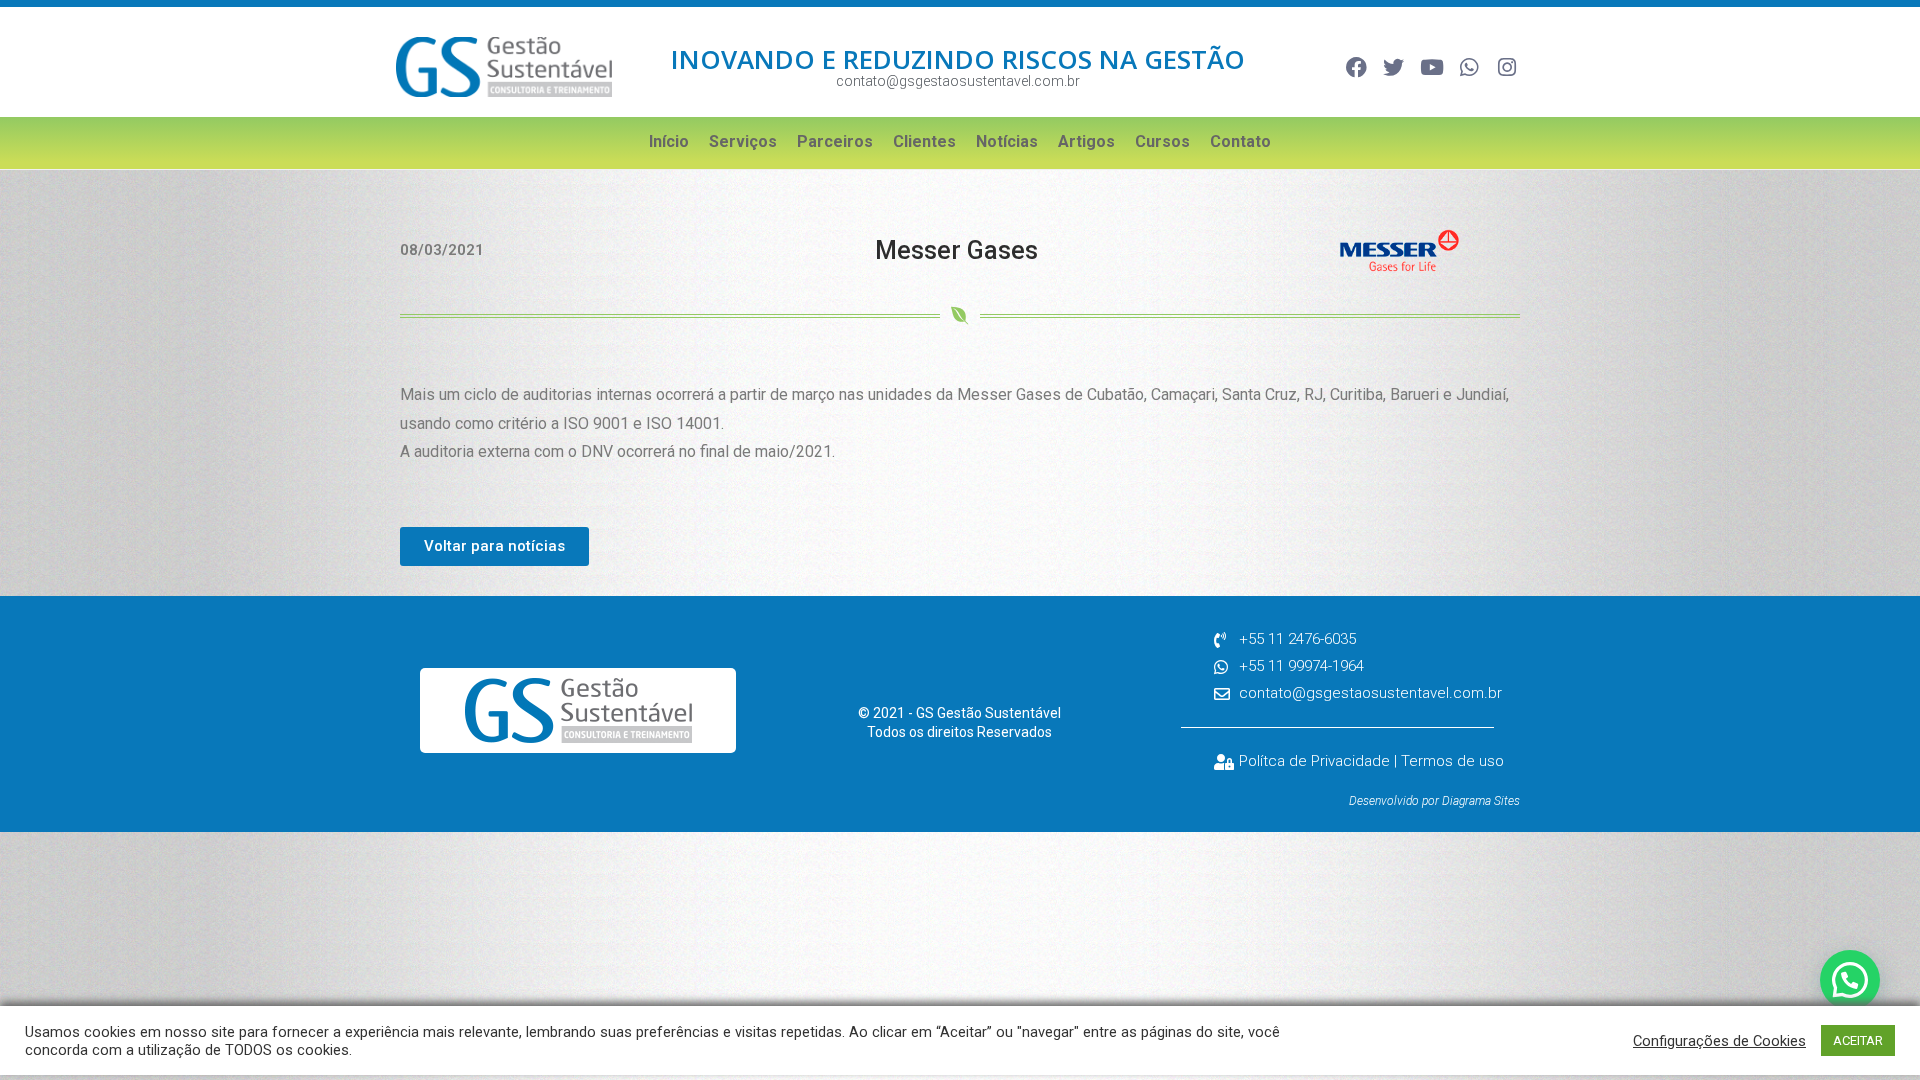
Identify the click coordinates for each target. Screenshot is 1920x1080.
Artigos (1086, 141)
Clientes (924, 141)
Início (669, 141)
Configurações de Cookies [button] (1719, 1041)
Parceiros (835, 141)
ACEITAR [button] (1858, 1040)
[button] (1850, 980)
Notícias (1007, 141)
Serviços (743, 141)
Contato (1240, 141)
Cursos (1162, 141)
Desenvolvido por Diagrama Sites (1434, 801)
